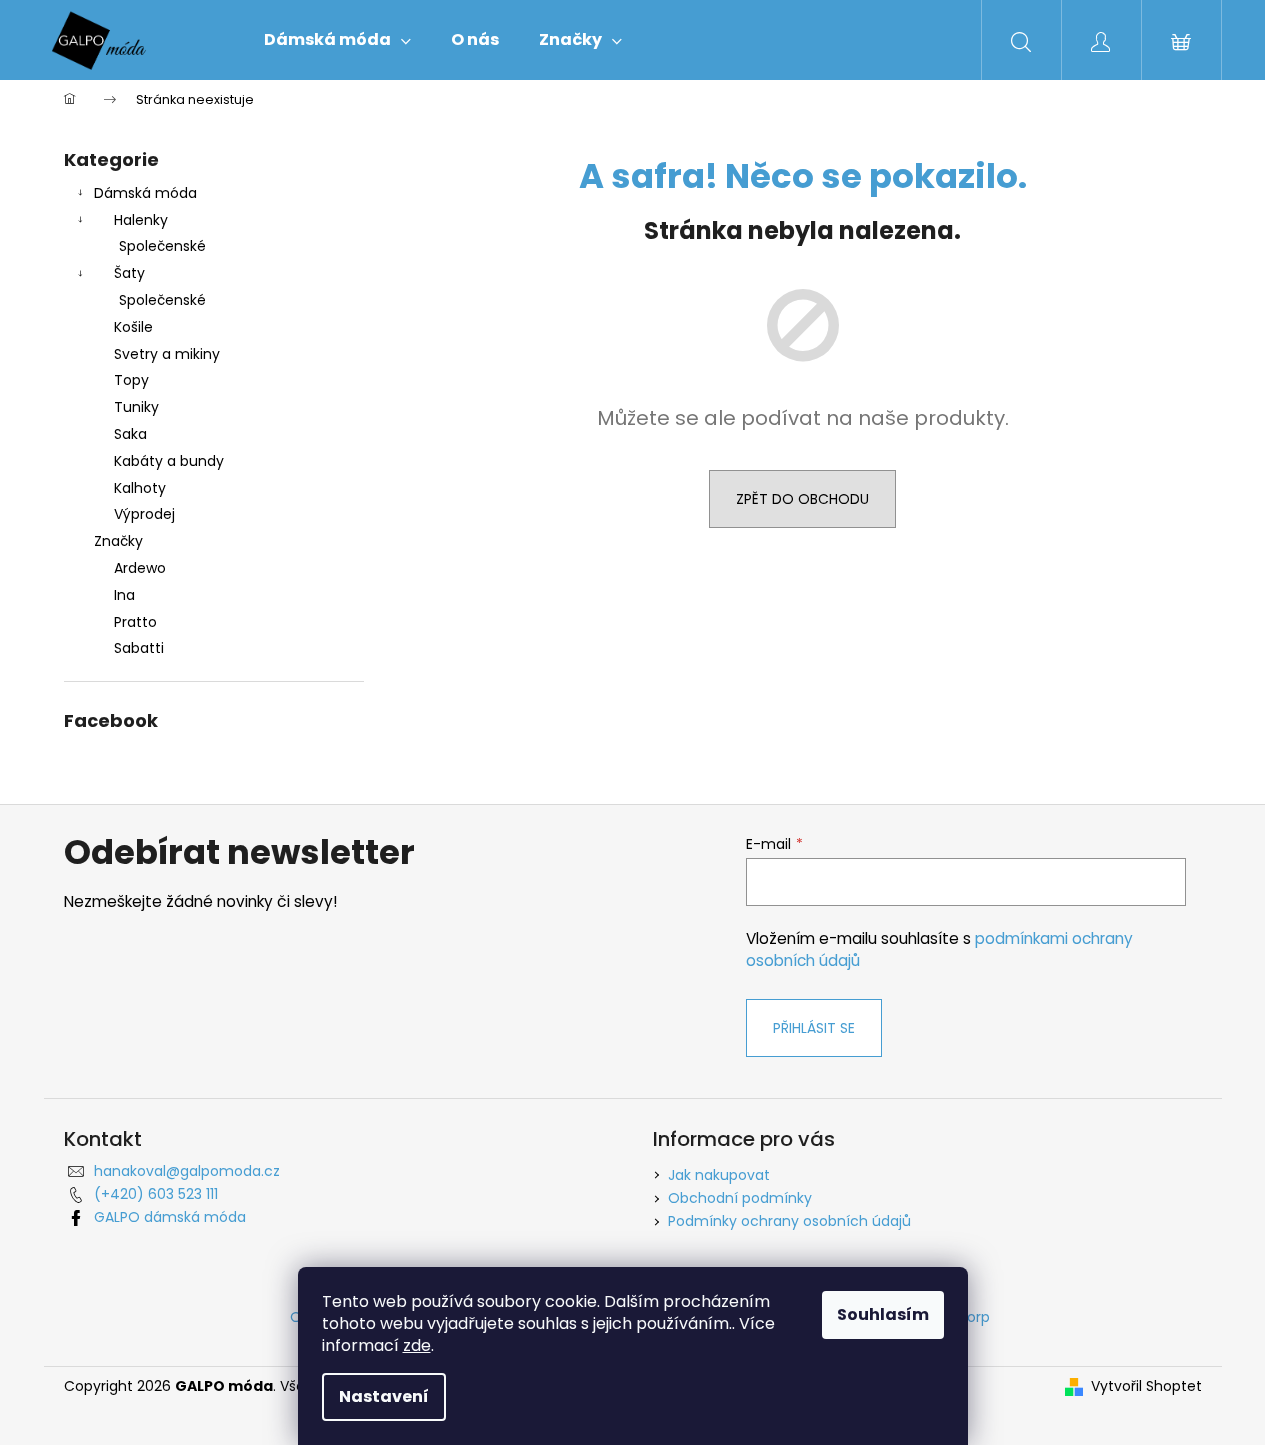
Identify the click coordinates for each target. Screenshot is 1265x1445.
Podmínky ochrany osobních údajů (789, 1221)
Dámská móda (145, 193)
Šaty (129, 273)
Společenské (162, 246)
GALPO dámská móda (170, 1217)
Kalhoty (140, 488)
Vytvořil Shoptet (1146, 1386)
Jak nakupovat (719, 1175)
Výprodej (144, 514)
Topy (131, 380)
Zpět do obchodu (802, 499)
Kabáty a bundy (169, 461)
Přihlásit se (814, 1028)
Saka (130, 434)
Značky (118, 541)
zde (417, 1345)
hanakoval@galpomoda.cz (187, 1171)
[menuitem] (337, 40)
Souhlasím (883, 1314)
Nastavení (384, 1396)
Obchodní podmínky (740, 1198)
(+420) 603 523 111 (156, 1194)
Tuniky (136, 407)
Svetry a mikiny (167, 354)
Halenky (141, 220)
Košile (133, 327)
